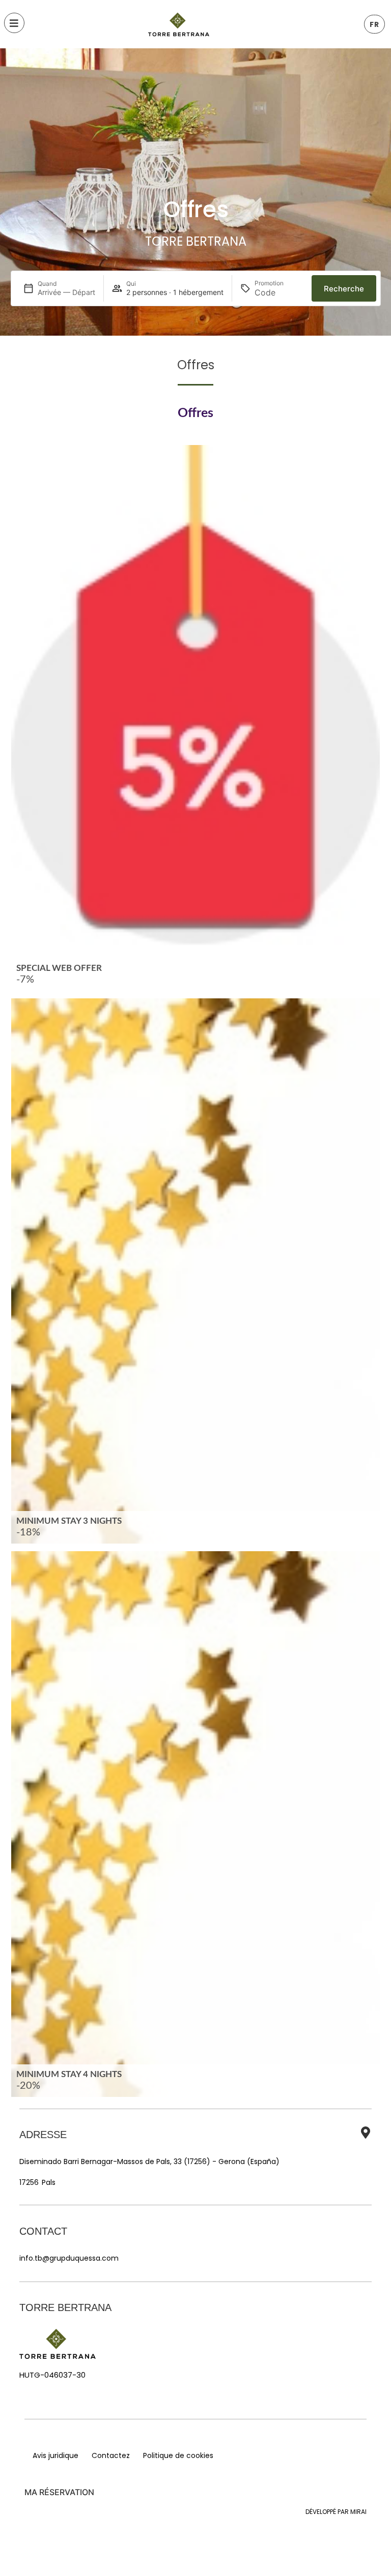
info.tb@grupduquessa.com (69, 2258)
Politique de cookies (178, 2455)
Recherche (344, 289)
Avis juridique (55, 2455)
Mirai (358, 2512)
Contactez (111, 2455)
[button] (374, 24)
